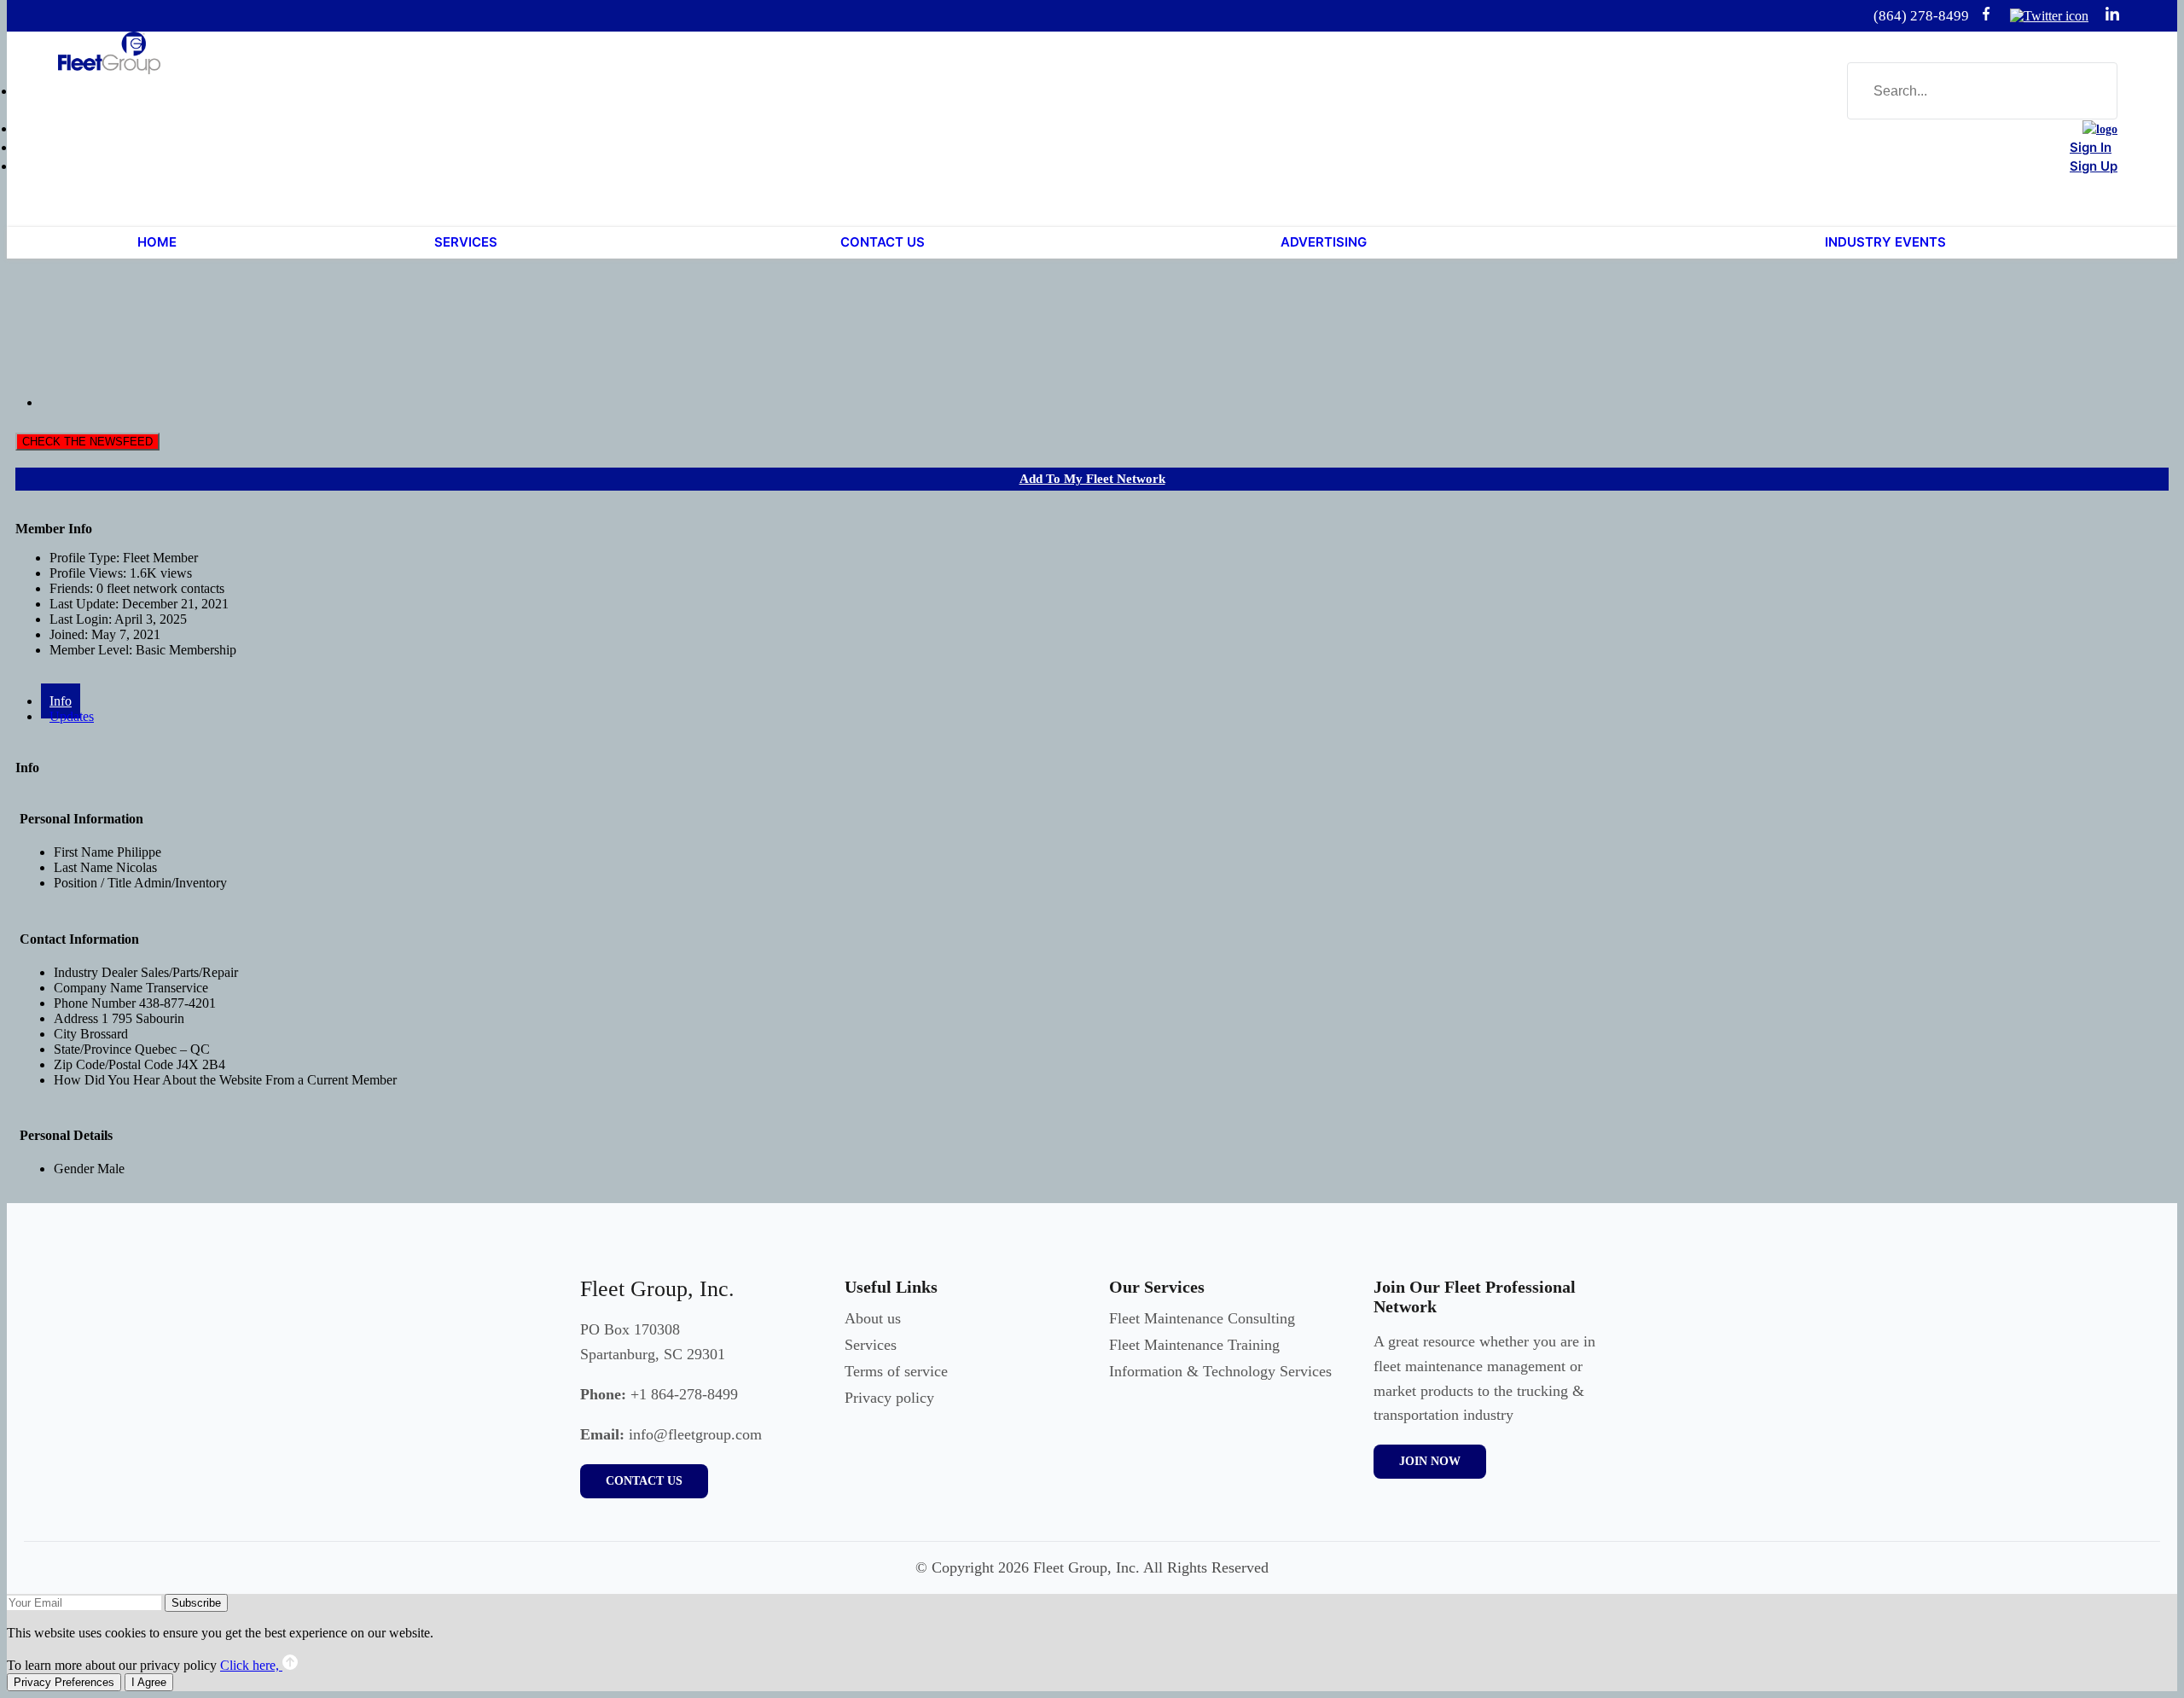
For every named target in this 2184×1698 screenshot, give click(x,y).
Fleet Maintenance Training (1194, 1345)
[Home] (2100, 129)
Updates (72, 716)
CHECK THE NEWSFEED (87, 442)
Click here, (251, 1665)
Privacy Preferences (64, 1682)
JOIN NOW (1430, 1461)
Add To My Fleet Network (1092, 479)
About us (873, 1318)
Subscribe (196, 1603)
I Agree (149, 1682)
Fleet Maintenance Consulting (1202, 1318)
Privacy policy (889, 1398)
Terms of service (896, 1371)
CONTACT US (644, 1481)
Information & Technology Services (1220, 1371)
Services (871, 1345)
